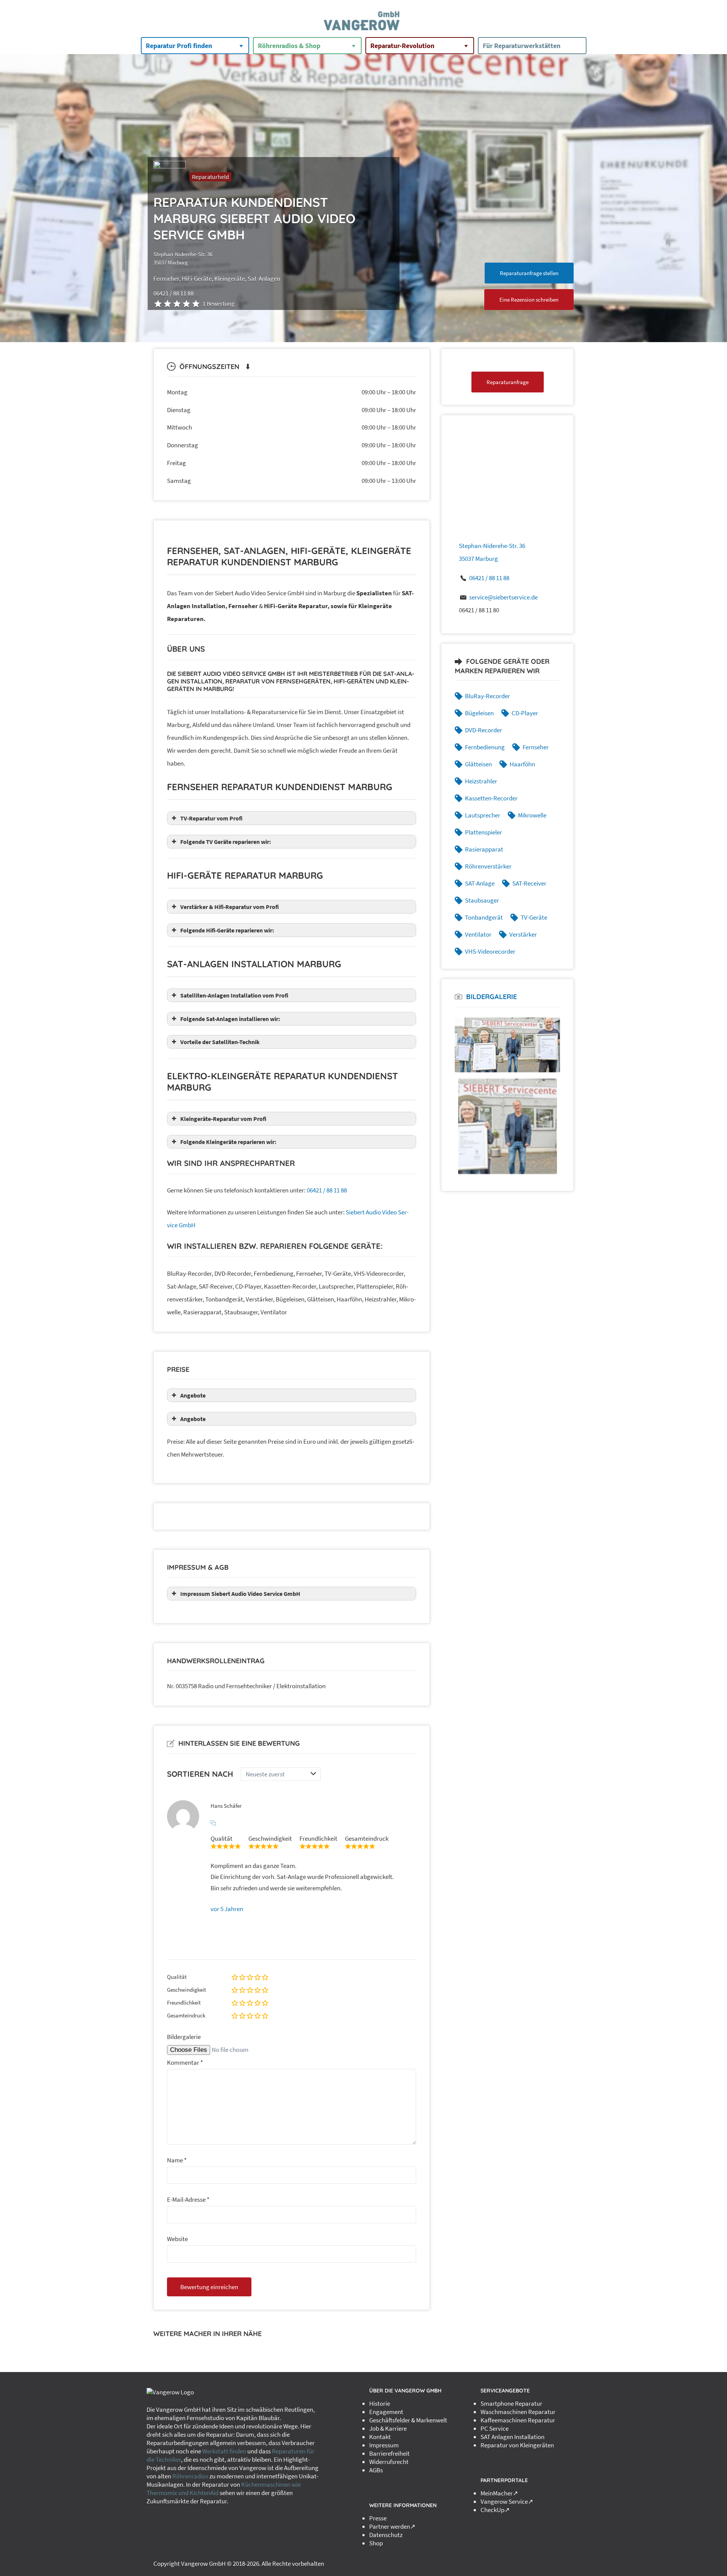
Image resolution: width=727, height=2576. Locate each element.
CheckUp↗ (495, 2510)
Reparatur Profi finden (179, 46)
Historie (380, 2403)
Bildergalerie (184, 2037)
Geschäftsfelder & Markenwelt (408, 2420)
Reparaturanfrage (508, 382)
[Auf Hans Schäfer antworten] (213, 1823)
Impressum (384, 2445)
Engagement (386, 2412)
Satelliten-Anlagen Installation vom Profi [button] (234, 995)
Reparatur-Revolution (402, 46)
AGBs (376, 2470)
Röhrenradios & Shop (289, 46)
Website (177, 2239)
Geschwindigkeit (186, 1990)
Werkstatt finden (224, 2451)
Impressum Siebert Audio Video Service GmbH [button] (240, 1594)
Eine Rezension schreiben (529, 300)
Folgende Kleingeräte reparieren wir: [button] (228, 1142)
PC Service (495, 2428)
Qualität (177, 1977)
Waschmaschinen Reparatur (518, 2412)
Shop (376, 2543)
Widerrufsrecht (389, 2462)
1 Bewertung (218, 304)
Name (177, 2160)
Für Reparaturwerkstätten (522, 46)
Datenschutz (386, 2535)
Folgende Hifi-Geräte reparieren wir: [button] (227, 930)
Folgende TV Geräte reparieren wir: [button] (226, 842)
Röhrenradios (190, 2476)
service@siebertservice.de (503, 597)
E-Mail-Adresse (188, 2199)
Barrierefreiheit (389, 2453)
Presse (378, 2518)
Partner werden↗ (392, 2526)
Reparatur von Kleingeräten (517, 2445)
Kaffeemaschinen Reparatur (518, 2420)
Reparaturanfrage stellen (529, 273)
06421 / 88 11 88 (327, 1190)
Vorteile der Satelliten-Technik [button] (220, 1042)
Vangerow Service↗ (507, 2501)
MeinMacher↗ (499, 2493)
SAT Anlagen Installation (512, 2437)
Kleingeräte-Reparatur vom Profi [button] (223, 1119)
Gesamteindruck (186, 2015)
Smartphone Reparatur (511, 2403)
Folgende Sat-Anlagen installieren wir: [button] (230, 1019)
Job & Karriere (388, 2428)
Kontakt (380, 2437)
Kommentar (185, 2062)
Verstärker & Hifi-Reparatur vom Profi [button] (229, 907)
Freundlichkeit (184, 2002)
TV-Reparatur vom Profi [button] (211, 818)
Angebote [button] (193, 1395)
